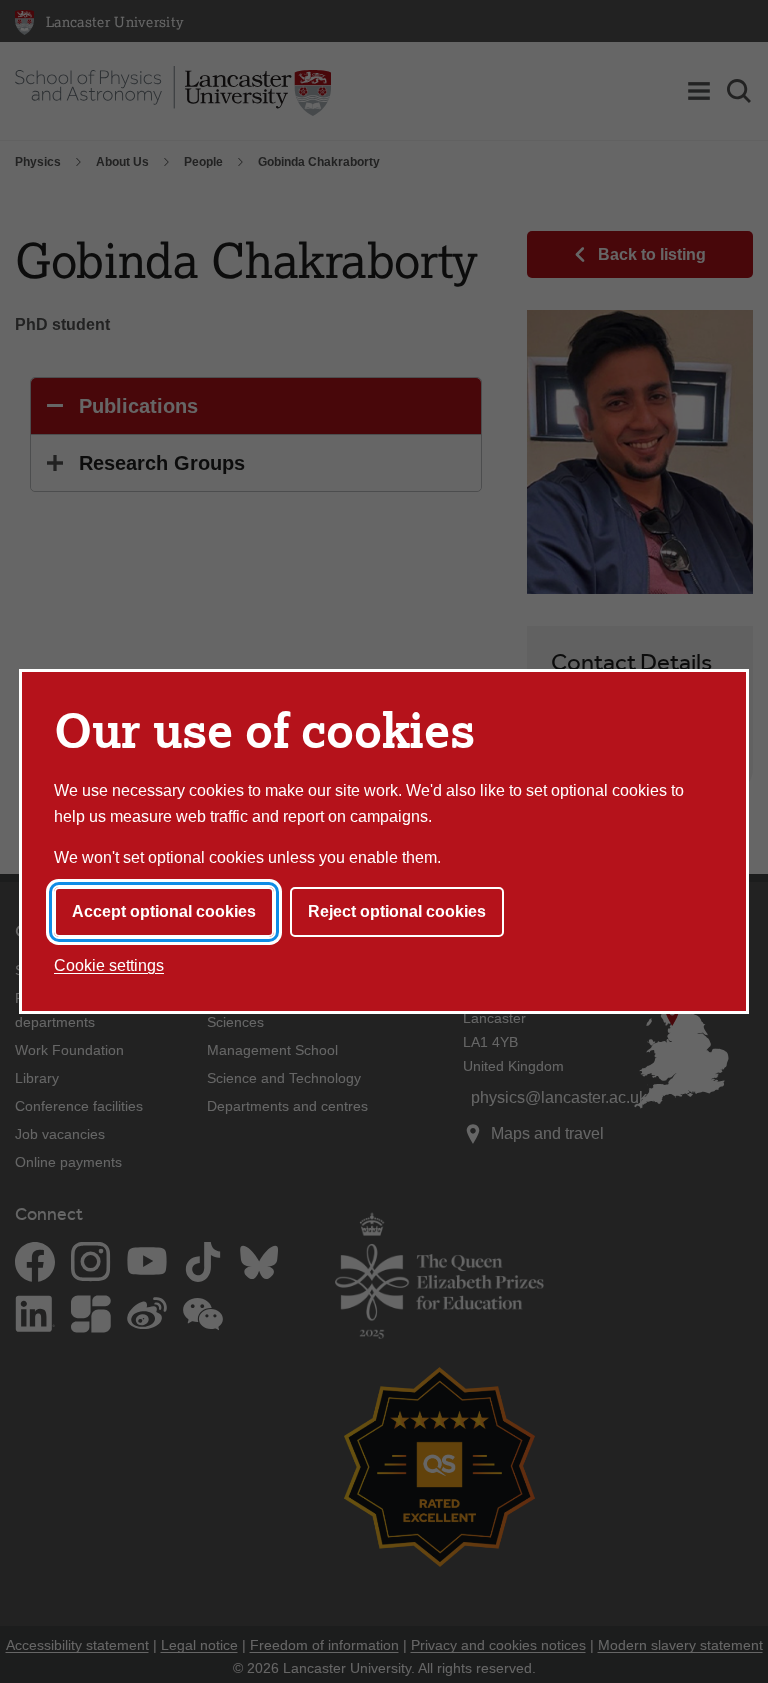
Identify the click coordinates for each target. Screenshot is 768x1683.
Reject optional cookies (397, 911)
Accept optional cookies (164, 911)
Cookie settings (109, 965)
